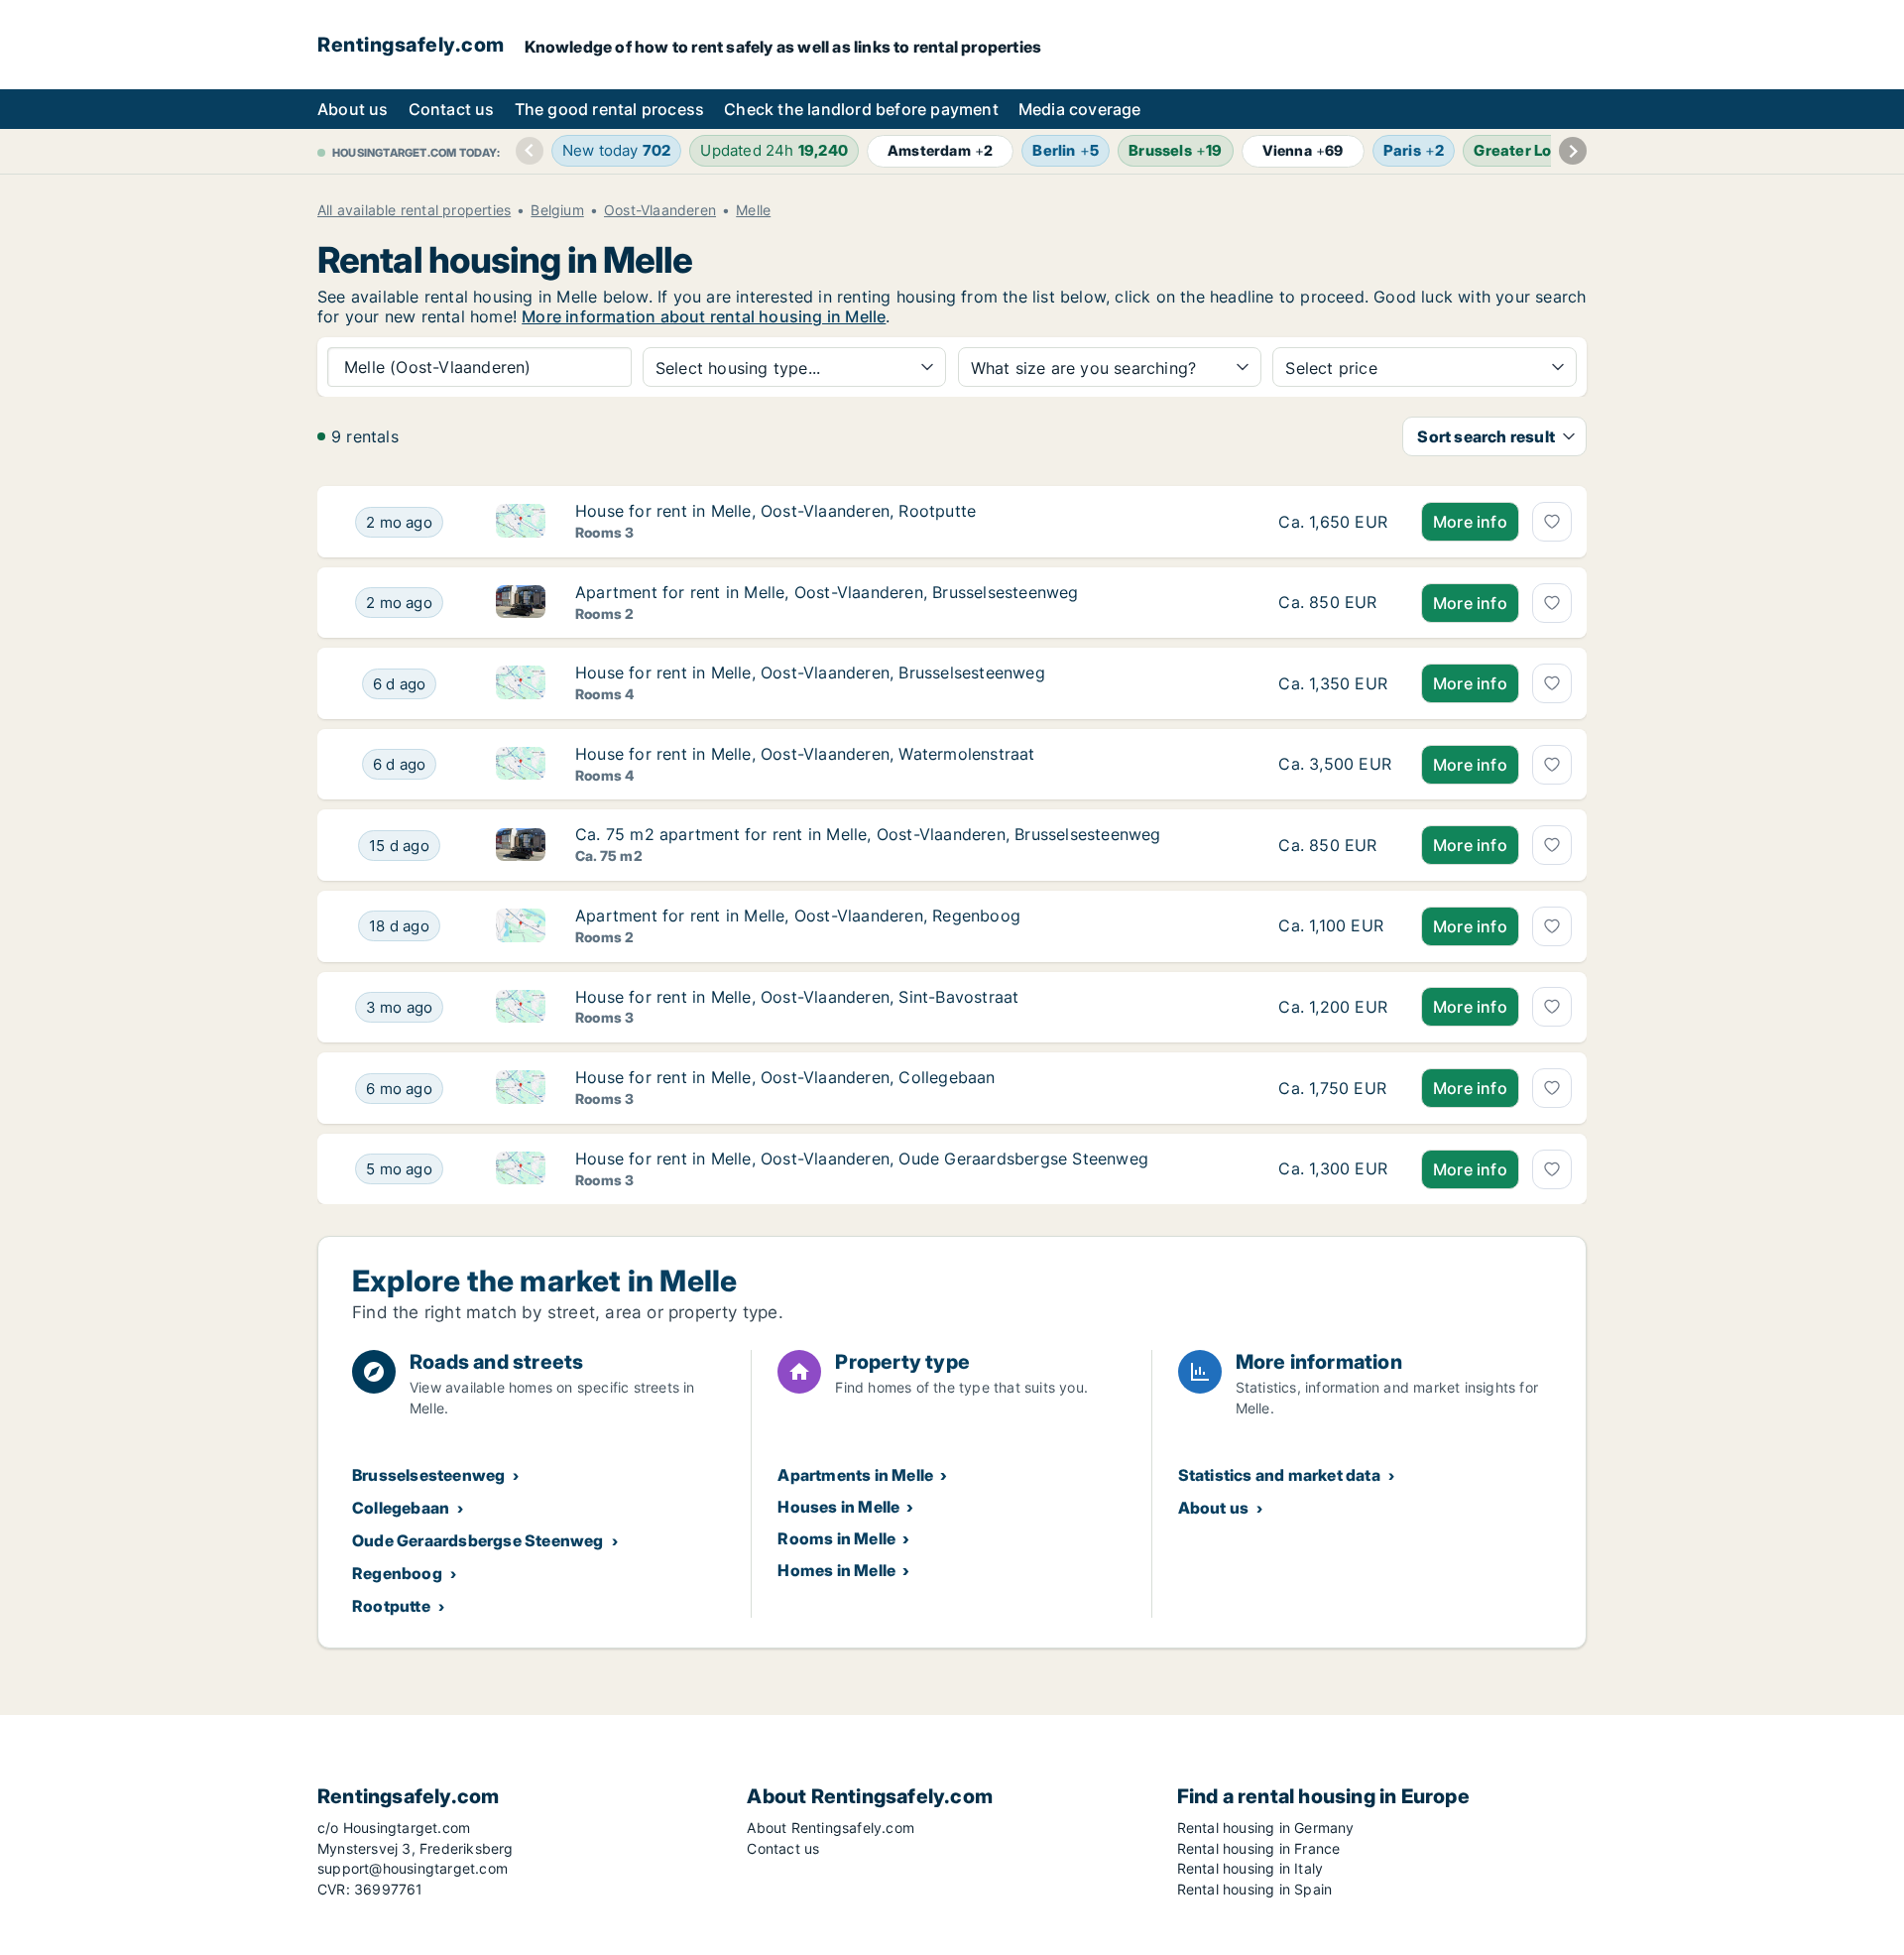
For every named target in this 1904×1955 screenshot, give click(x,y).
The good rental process (610, 109)
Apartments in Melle (855, 1475)
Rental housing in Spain (1255, 1889)
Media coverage (1080, 109)
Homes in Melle (836, 1570)
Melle (753, 210)
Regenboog (397, 1573)
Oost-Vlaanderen (660, 210)
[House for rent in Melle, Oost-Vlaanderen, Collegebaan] (1335, 1088)
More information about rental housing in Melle (704, 316)
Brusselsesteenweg (428, 1475)
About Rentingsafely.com (831, 1828)
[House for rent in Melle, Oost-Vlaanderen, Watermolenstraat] (1335, 765)
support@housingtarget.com (413, 1868)
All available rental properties (414, 210)
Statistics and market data (1279, 1475)
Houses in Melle (838, 1507)
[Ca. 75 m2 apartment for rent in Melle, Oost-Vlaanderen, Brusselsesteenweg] (1335, 845)
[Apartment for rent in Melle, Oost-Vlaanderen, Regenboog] (1335, 926)
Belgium (557, 210)
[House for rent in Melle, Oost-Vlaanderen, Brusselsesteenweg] (1335, 683)
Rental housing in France (1259, 1848)
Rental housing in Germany (1266, 1828)
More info (1470, 522)
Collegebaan (401, 1508)
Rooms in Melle (836, 1538)
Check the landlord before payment (861, 109)
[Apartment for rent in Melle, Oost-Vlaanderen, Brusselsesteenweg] (1335, 603)
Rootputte (391, 1606)
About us (353, 109)
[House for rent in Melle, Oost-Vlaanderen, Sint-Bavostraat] (1335, 1008)
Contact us (452, 109)
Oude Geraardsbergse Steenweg (478, 1540)
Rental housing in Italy (1250, 1868)
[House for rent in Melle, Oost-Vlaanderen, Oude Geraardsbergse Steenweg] (1335, 1169)
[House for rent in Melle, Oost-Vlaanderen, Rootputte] (1335, 522)
